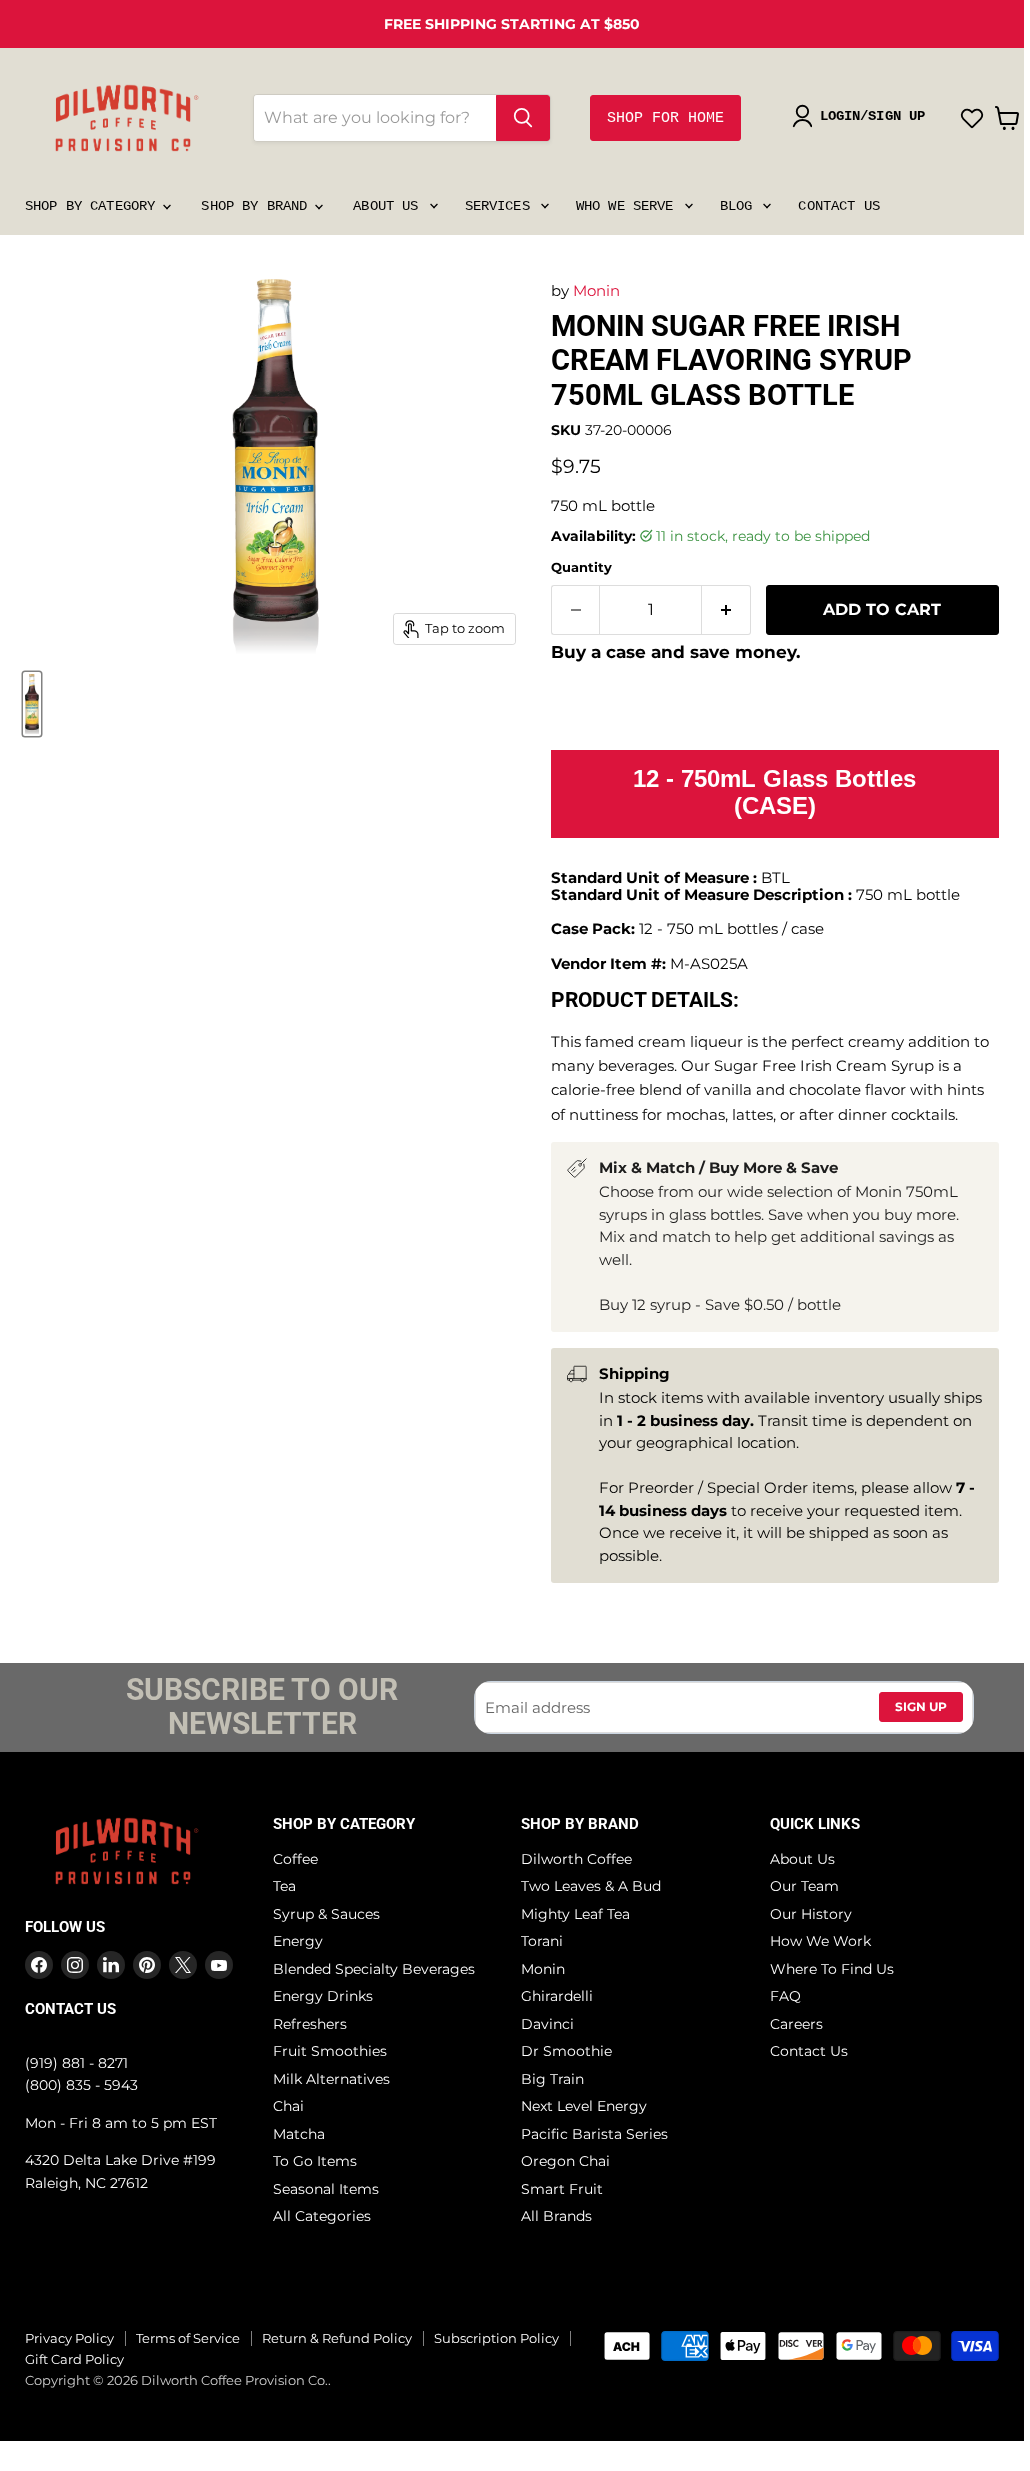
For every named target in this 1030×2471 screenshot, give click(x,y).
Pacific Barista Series (594, 2134)
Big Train (552, 2079)
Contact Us (838, 206)
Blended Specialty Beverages (374, 1969)
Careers (796, 2024)
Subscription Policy (496, 2338)
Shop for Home (665, 118)
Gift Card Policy (74, 2359)
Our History (811, 1914)
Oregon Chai (565, 2161)
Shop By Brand (258, 206)
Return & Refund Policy (337, 2338)
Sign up (921, 1706)
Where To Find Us (832, 1969)
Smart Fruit (562, 2189)
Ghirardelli (557, 1996)
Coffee (295, 1859)
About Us (389, 206)
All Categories (322, 2216)
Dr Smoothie (566, 2051)
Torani (542, 1941)
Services (501, 206)
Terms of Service (188, 2338)
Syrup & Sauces (326, 1914)
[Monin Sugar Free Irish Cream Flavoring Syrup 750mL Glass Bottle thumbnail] (32, 704)
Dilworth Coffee (576, 1859)
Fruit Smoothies (330, 2051)
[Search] (523, 118)
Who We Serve (629, 206)
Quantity (581, 567)
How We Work (820, 1941)
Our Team (804, 1886)
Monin (596, 290)
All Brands (556, 2216)
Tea (284, 1886)
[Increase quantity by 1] (726, 610)
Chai (288, 2106)
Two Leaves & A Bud (591, 1886)
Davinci (547, 2024)
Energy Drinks (323, 1996)
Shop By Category (94, 206)
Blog (740, 206)
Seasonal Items (326, 2189)
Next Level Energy (584, 2106)
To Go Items (315, 2161)
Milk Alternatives (331, 2079)
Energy (298, 1941)
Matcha (299, 2134)
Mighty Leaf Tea (575, 1914)
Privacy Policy (69, 2338)
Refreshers (310, 2024)
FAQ (785, 1996)
